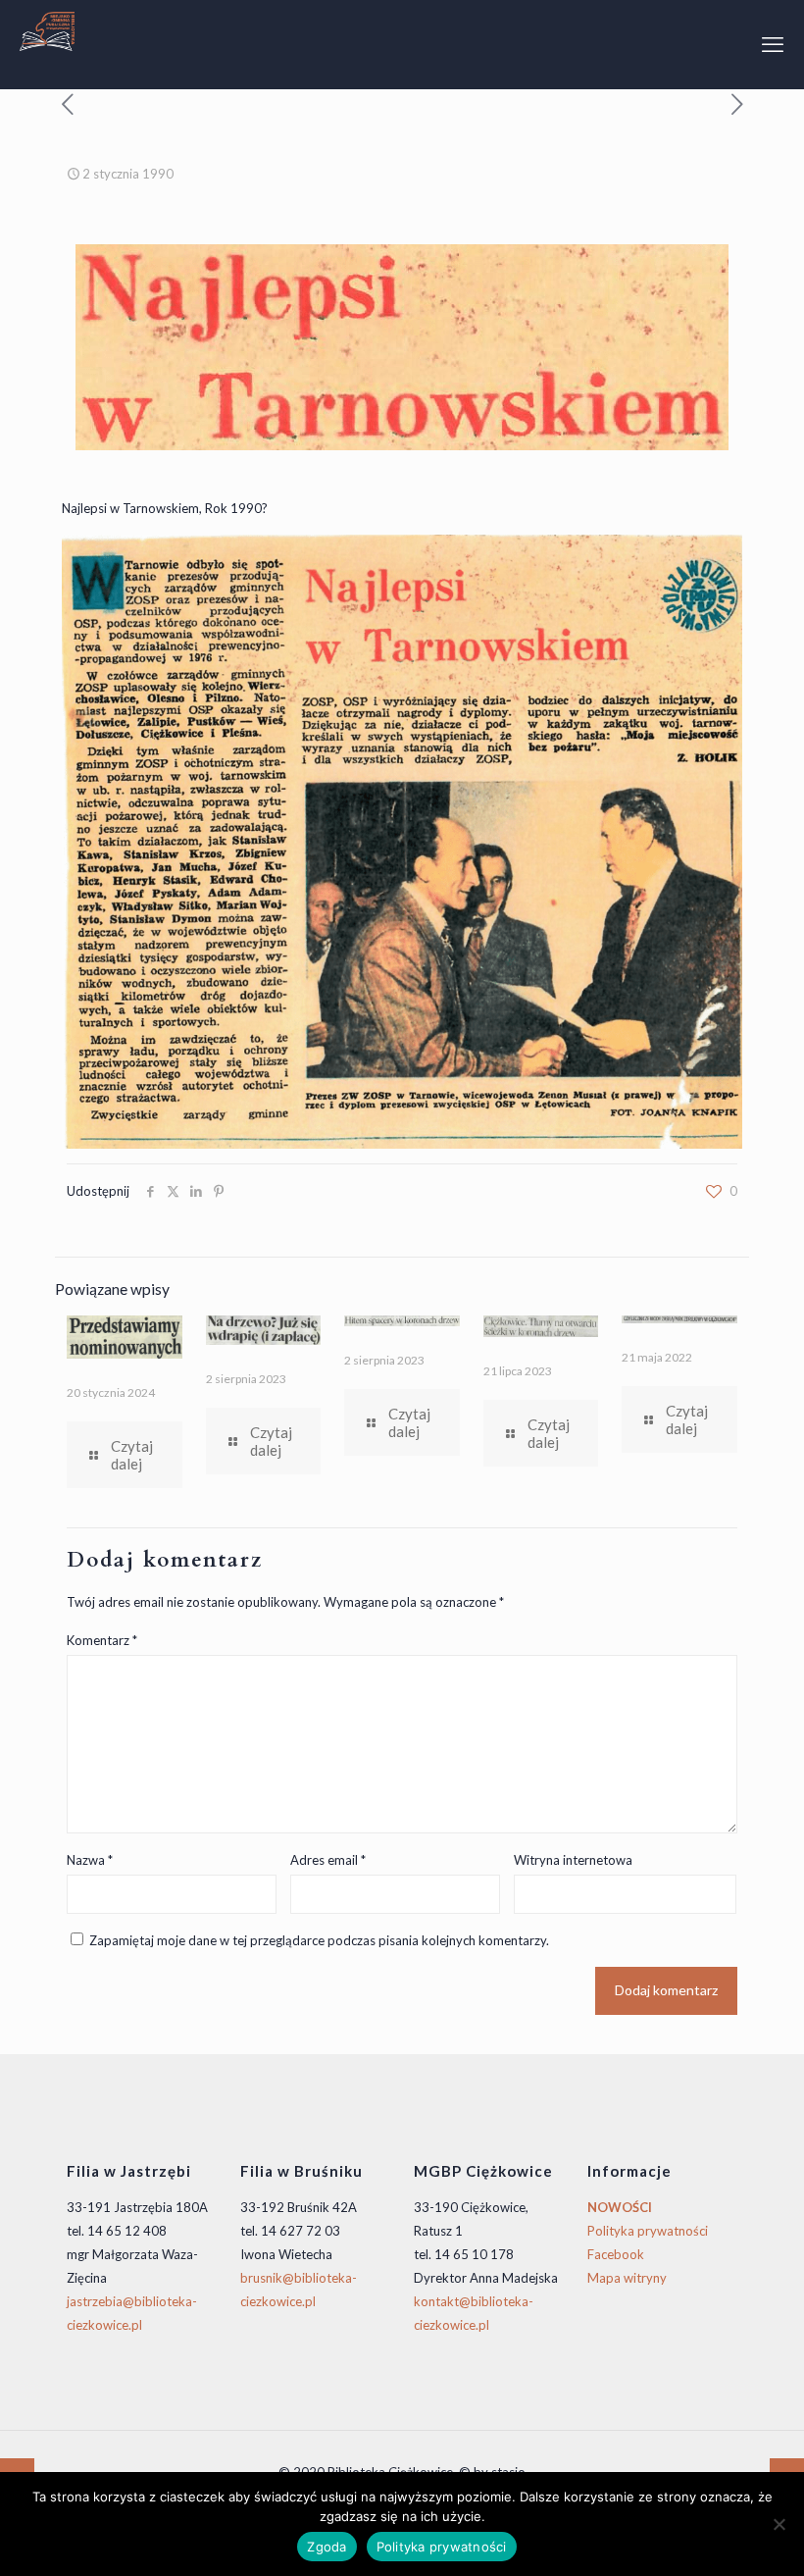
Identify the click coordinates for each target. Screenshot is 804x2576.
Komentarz (102, 1640)
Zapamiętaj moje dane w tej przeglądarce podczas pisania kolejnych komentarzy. (319, 1940)
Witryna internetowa (573, 1860)
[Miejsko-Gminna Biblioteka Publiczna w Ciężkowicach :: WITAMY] (47, 29)
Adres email (328, 1860)
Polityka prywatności (648, 2231)
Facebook (616, 2254)
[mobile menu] (773, 44)
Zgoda (327, 2547)
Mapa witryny (627, 2278)
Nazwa (90, 1860)
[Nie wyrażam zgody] (779, 2524)
